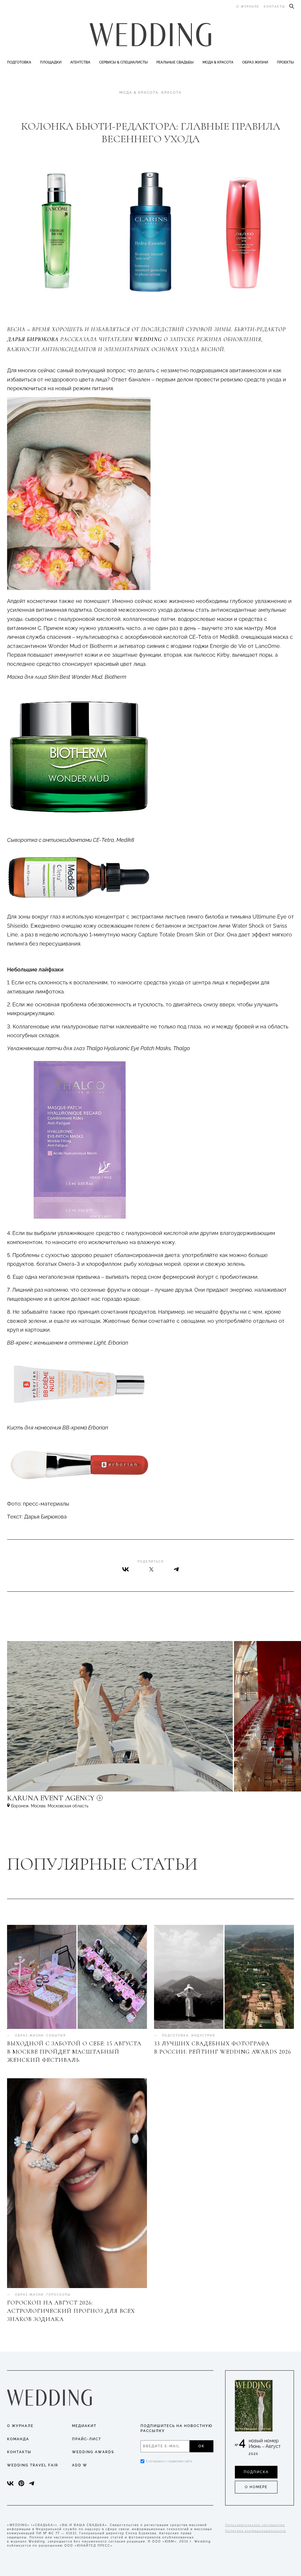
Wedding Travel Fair (33, 2465)
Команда (18, 2439)
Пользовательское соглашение (255, 2525)
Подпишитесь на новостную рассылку (177, 2428)
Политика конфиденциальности (256, 2531)
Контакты (274, 7)
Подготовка (19, 62)
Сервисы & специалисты (123, 62)
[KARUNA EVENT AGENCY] (101, 1801)
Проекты (285, 62)
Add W (80, 2465)
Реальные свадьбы (175, 62)
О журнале (248, 7)
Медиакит (84, 2426)
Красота (172, 93)
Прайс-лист (87, 2439)
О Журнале (20, 2426)
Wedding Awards (93, 2452)
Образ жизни (255, 62)
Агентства (80, 62)
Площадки (51, 62)
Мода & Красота (218, 62)
